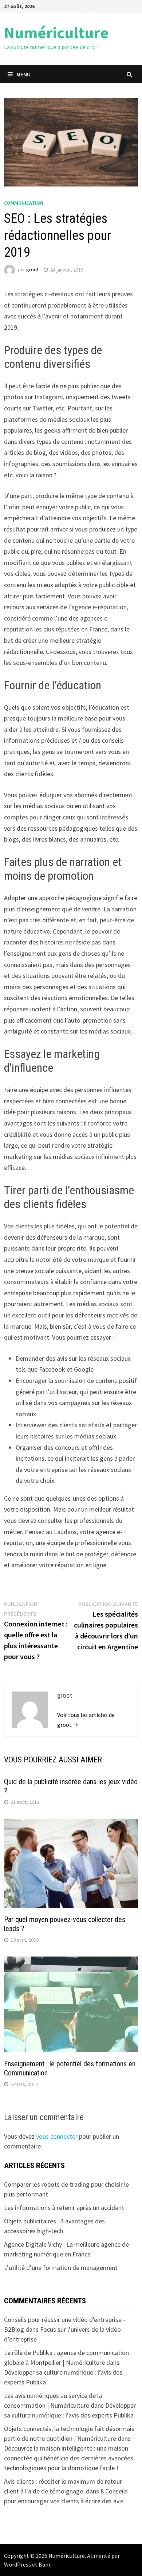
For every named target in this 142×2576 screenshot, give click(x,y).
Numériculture (56, 33)
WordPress (17, 2564)
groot (32, 270)
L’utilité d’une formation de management (61, 2268)
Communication (24, 203)
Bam (44, 2564)
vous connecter (57, 2136)
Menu (23, 74)
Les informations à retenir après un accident (64, 2208)
